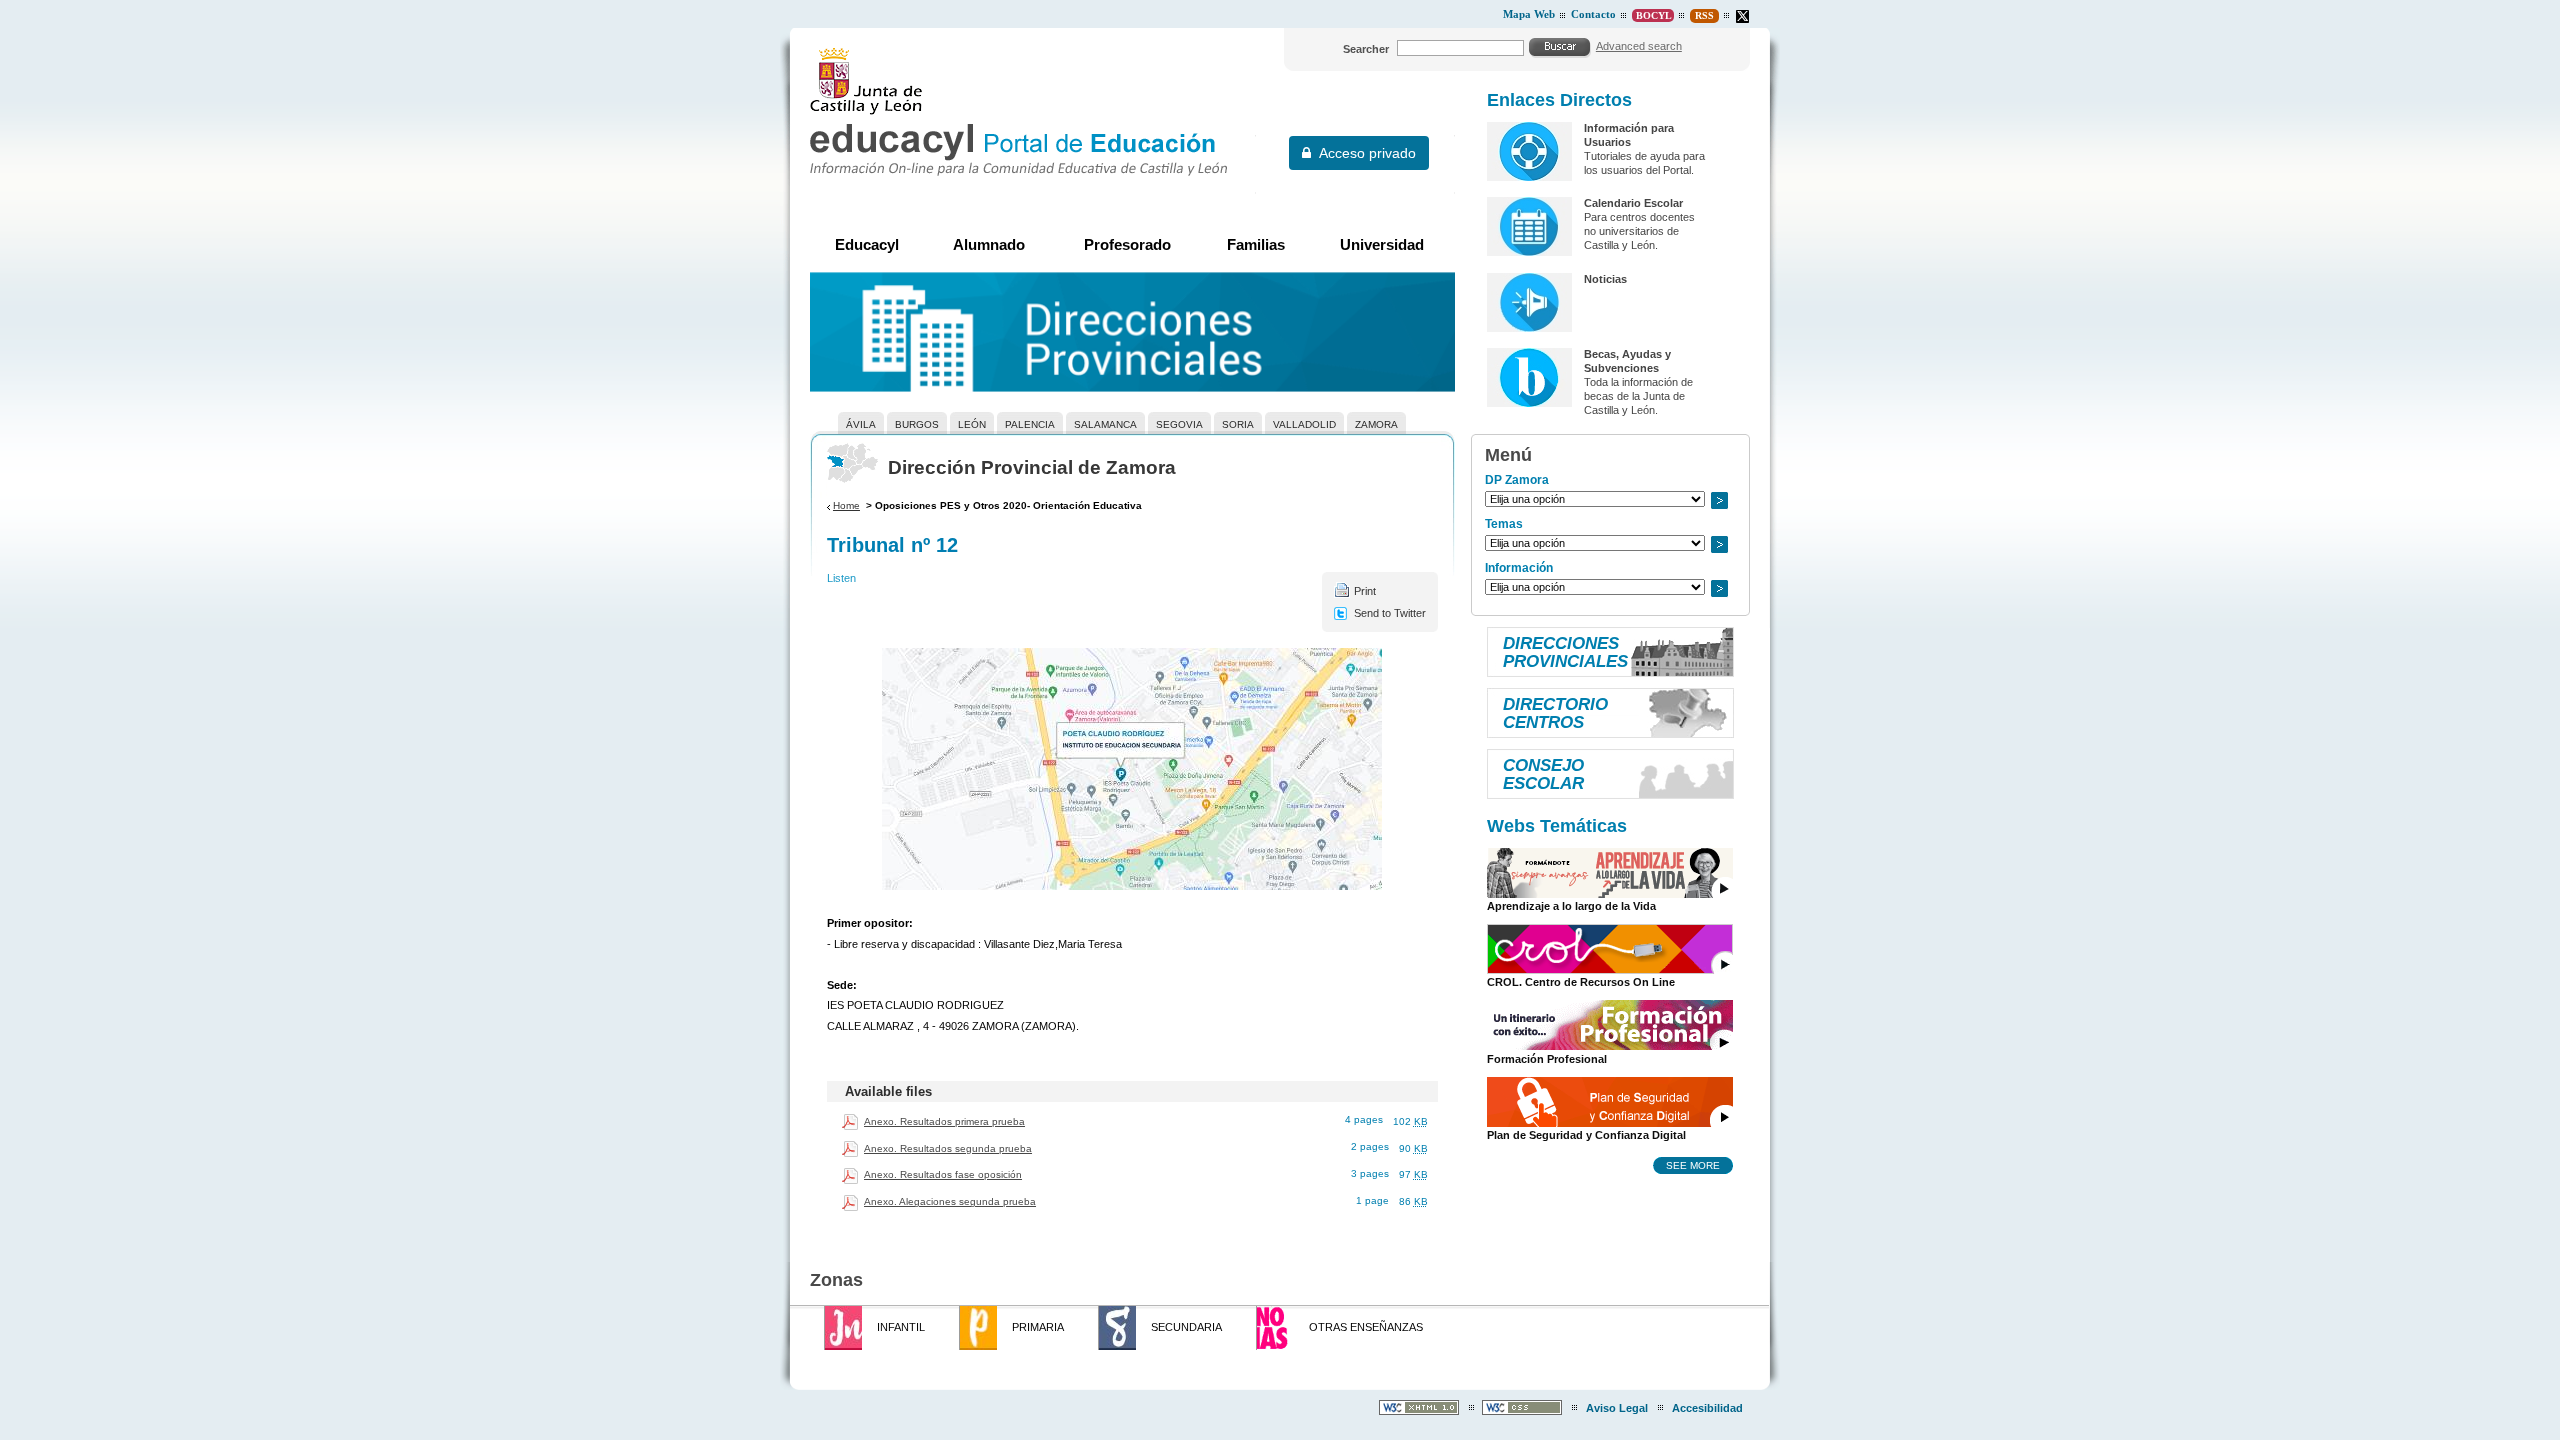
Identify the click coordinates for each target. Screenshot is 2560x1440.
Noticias (1605, 279)
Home (846, 505)
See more (1693, 1165)
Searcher (1366, 49)
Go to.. (1719, 500)
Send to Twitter (1390, 613)
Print (1365, 591)
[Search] (1560, 47)
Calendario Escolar (1633, 203)
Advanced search (1639, 46)
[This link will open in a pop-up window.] (1742, 16)
